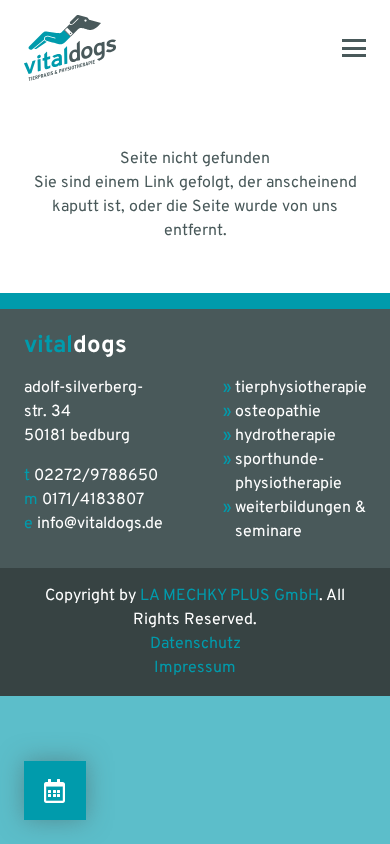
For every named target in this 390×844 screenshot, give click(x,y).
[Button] (55, 790)
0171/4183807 (93, 500)
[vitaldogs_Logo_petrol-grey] (70, 48)
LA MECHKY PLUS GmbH (229, 596)
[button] (354, 48)
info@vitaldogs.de (100, 524)
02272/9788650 (96, 476)
